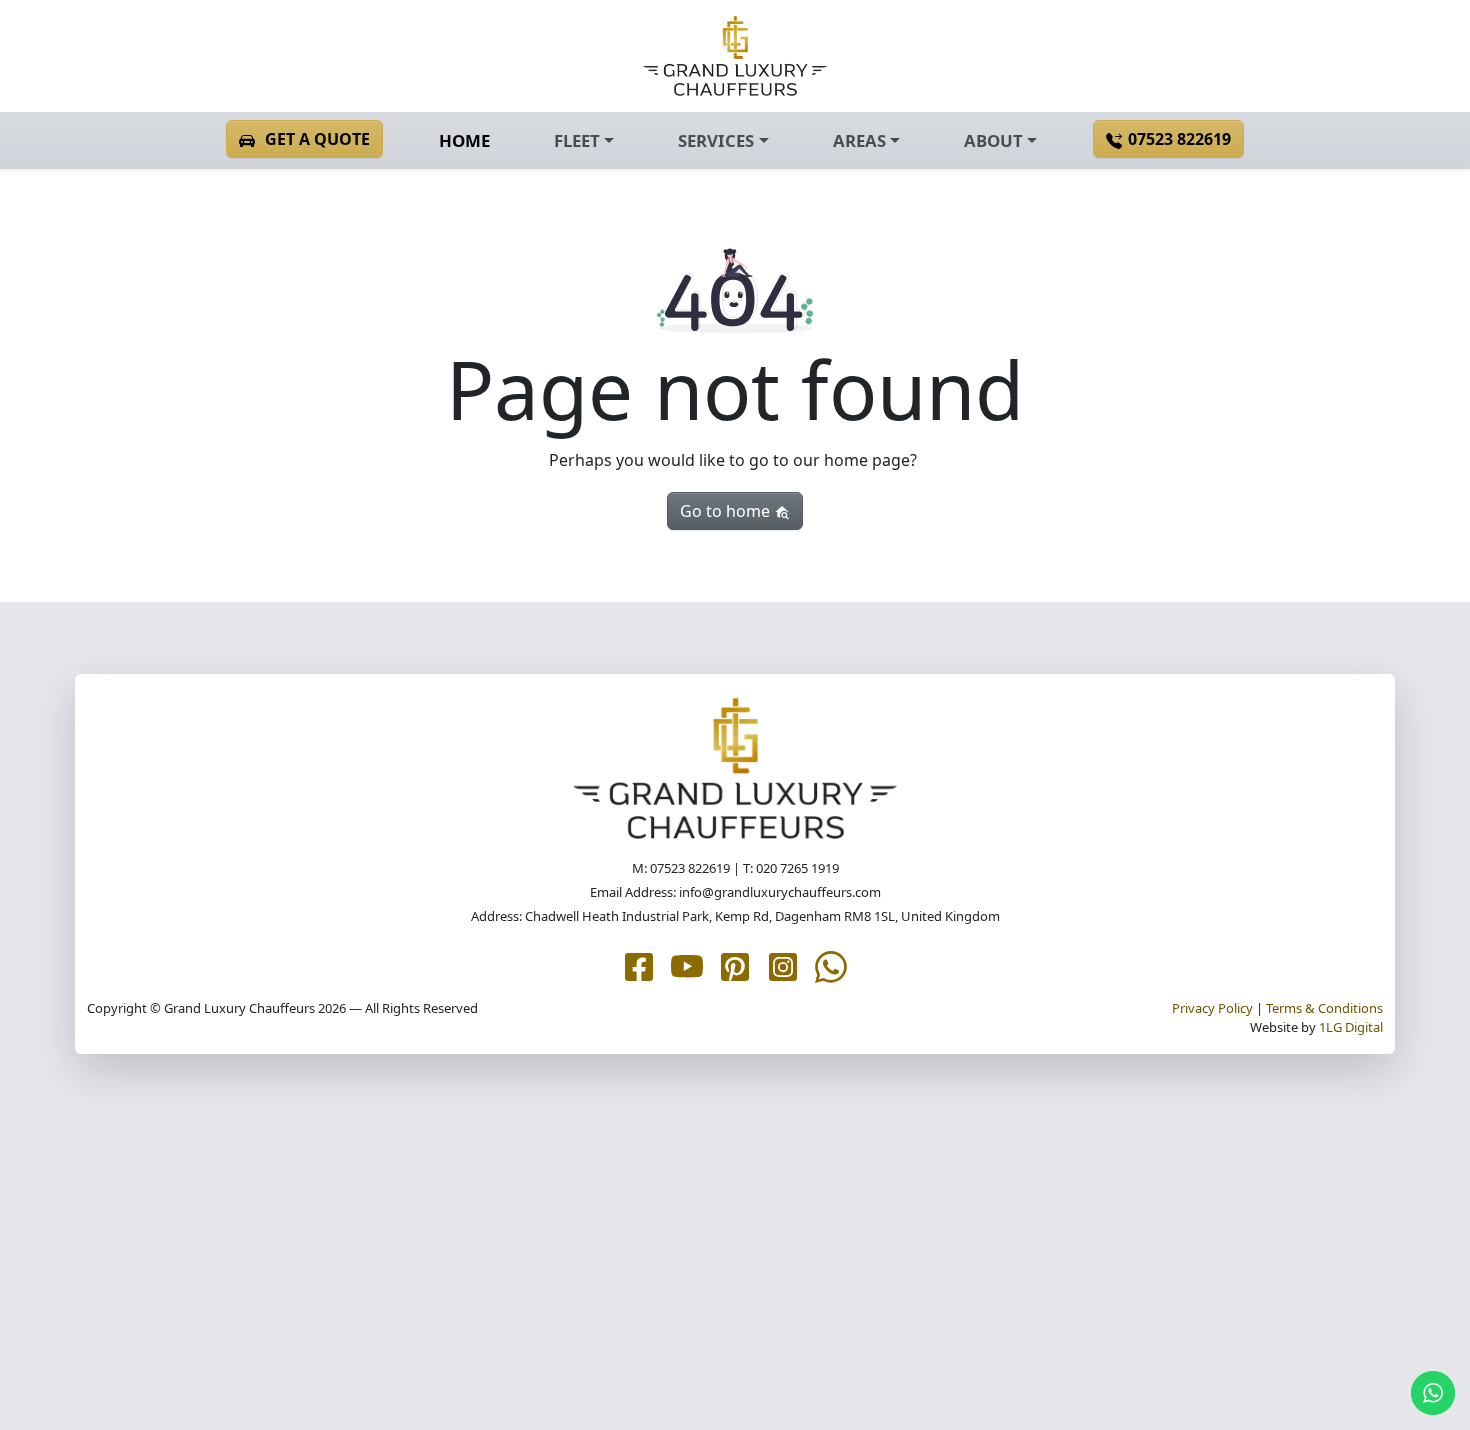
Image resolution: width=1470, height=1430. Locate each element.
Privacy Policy (1212, 1008)
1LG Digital (1351, 1027)
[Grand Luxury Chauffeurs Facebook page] (639, 965)
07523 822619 (1179, 139)
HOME (464, 140)
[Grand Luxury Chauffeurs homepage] (735, 56)
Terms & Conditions (1324, 1008)
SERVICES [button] (716, 140)
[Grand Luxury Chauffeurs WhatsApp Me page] (831, 965)
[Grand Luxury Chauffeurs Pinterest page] (735, 965)
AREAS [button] (859, 140)
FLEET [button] (577, 140)
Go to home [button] (727, 511)
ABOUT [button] (993, 140)
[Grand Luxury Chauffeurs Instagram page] (783, 965)
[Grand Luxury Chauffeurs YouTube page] (687, 965)
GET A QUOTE (317, 139)
